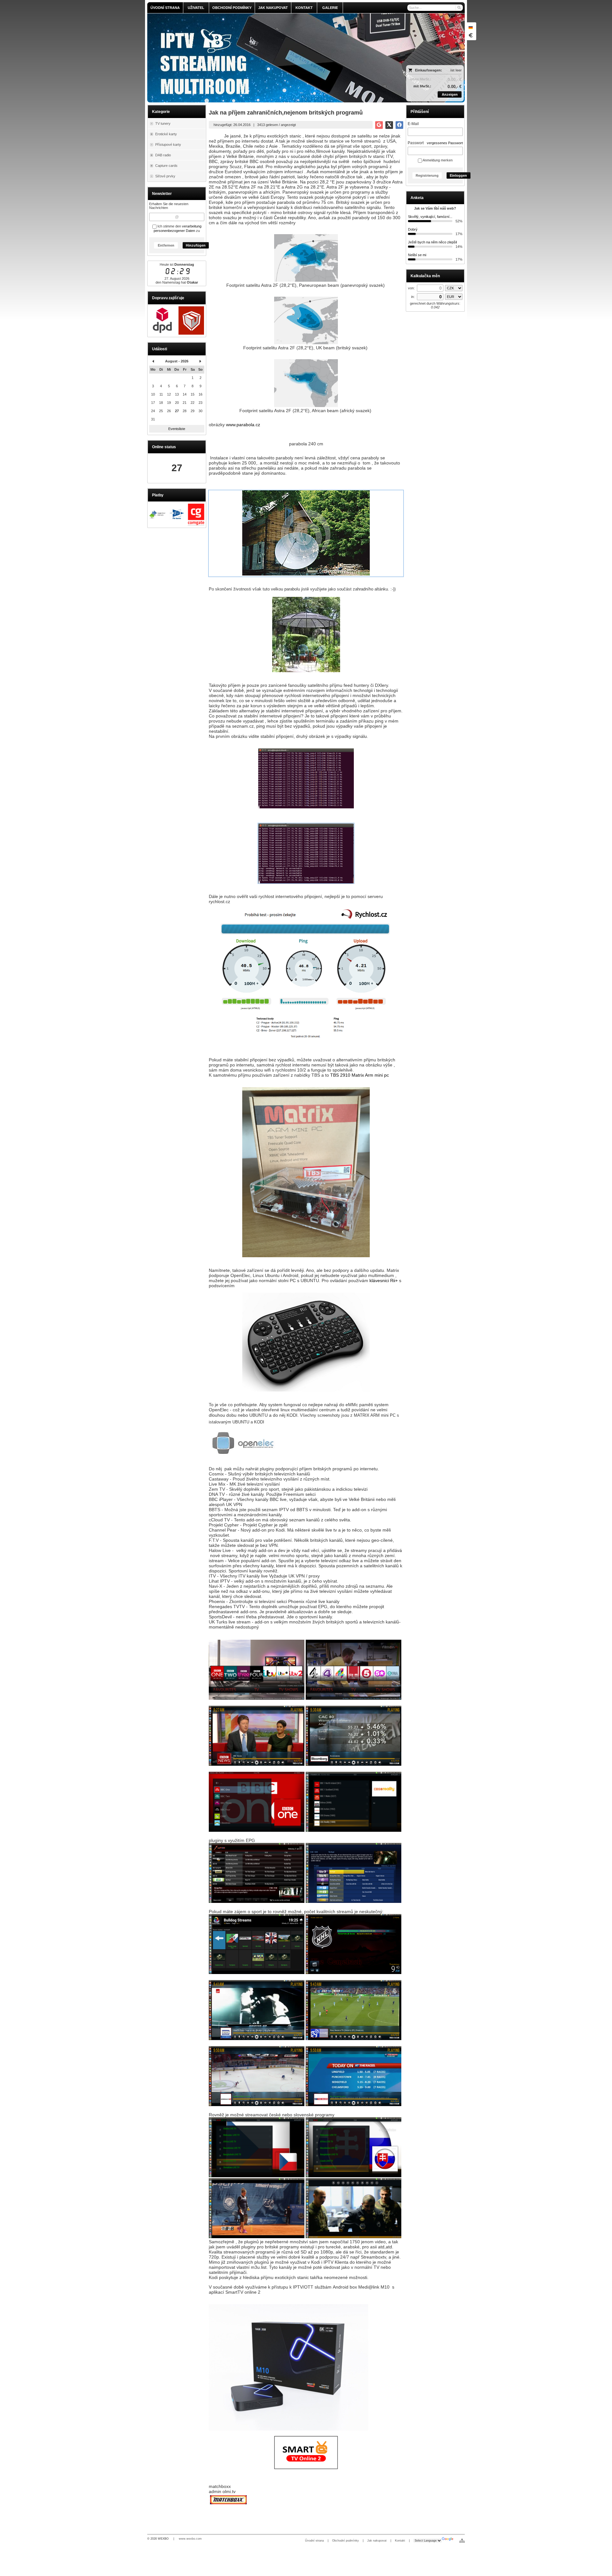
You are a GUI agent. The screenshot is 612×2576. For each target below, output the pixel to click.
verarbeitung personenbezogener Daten (178, 228)
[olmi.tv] (267, 58)
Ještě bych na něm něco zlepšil (432, 242)
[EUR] (470, 35)
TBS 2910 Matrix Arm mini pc (360, 1075)
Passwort (416, 143)
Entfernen (166, 245)
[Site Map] (462, 2541)
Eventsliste (177, 429)
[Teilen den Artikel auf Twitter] (389, 125)
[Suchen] (459, 8)
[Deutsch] (470, 27)
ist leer (456, 70)
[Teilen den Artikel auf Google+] (379, 125)
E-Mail (413, 124)
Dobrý (413, 229)
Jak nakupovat (377, 2541)
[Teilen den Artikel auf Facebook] (399, 125)
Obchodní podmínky (346, 2541)
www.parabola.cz (243, 425)
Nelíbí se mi (417, 255)
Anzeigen (450, 94)
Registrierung (427, 175)
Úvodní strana (314, 2541)
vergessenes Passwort (445, 143)
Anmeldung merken (437, 160)
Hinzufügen (196, 245)
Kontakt (400, 2541)
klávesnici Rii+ (384, 1281)
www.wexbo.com (190, 2539)
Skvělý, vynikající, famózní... (430, 217)
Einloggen (458, 175)
